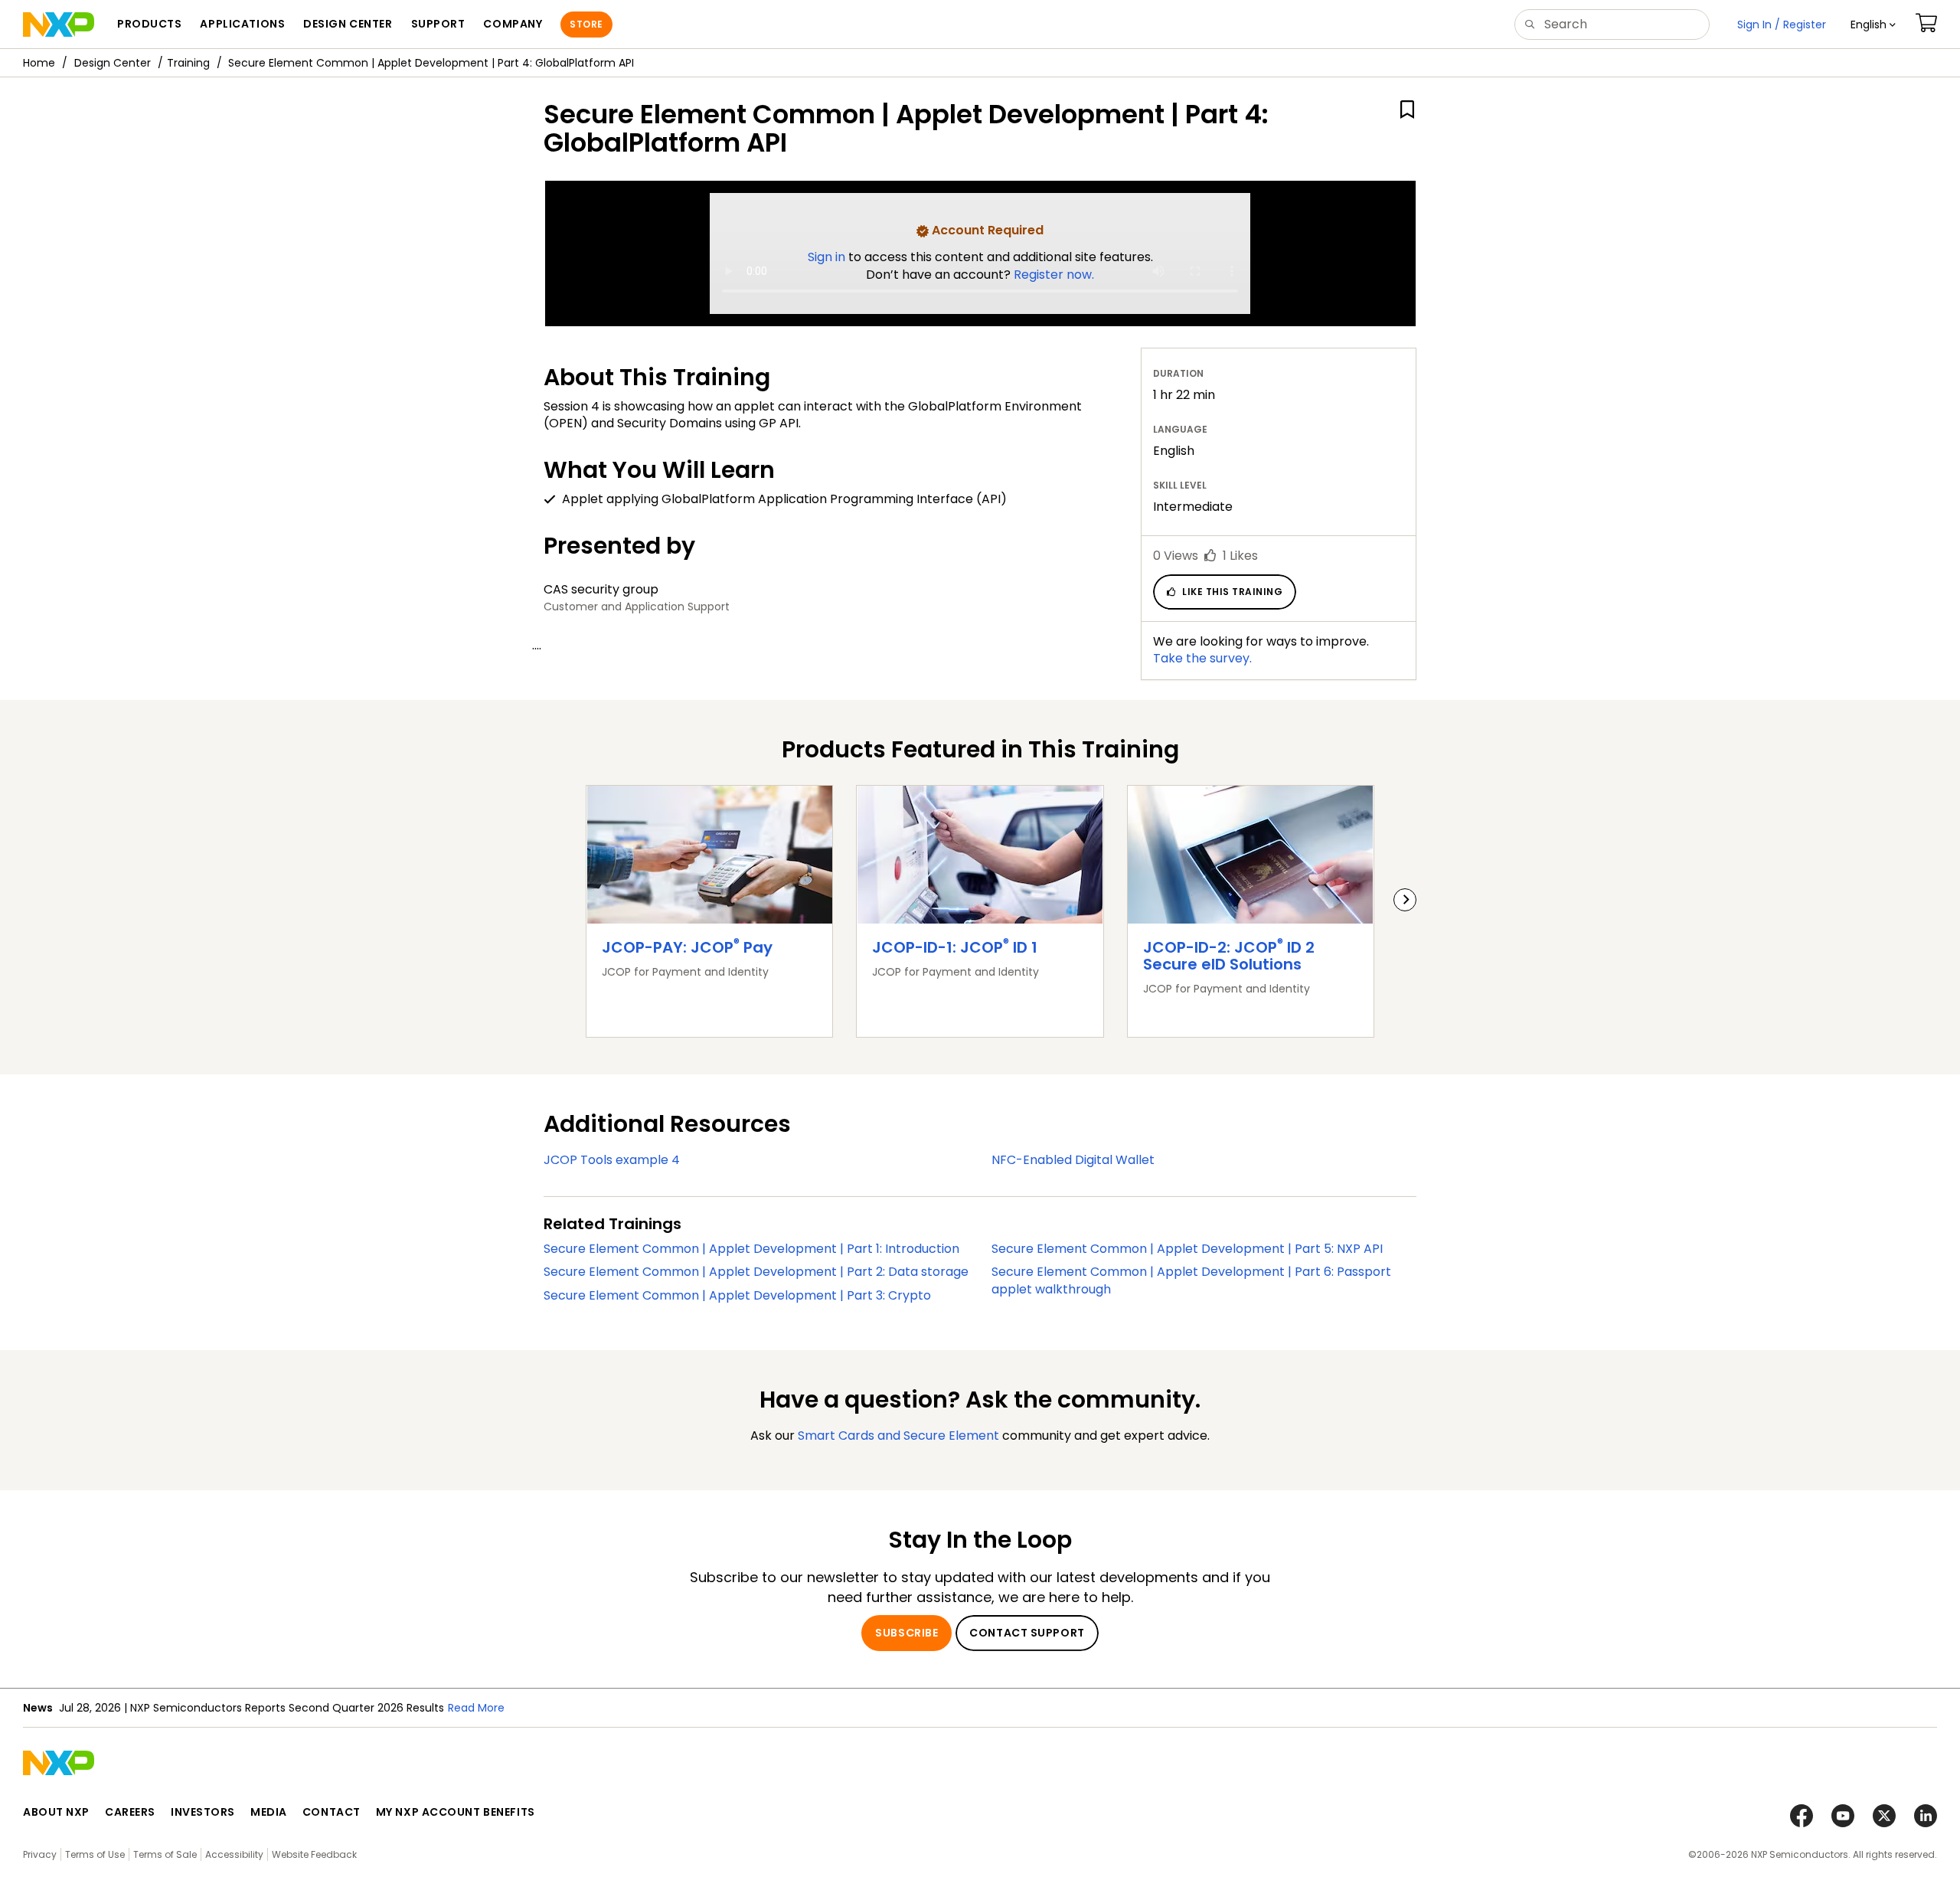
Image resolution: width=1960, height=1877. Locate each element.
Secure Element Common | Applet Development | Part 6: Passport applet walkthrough (1191, 1280)
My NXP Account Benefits (456, 1812)
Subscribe (906, 1633)
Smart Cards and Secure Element (898, 1436)
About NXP (56, 1812)
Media (269, 1812)
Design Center (113, 63)
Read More (476, 1708)
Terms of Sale (165, 1854)
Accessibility (234, 1854)
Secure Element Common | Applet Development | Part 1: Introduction (751, 1249)
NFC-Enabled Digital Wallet (1073, 1160)
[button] (1873, 25)
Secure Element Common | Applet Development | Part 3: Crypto (737, 1295)
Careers (130, 1812)
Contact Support (1027, 1633)
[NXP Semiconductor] (59, 25)
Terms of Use (95, 1854)
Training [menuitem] (188, 63)
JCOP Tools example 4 (612, 1160)
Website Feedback (314, 1854)
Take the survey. (1202, 658)
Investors (203, 1812)
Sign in (828, 257)
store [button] (586, 24)
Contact (332, 1812)
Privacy (40, 1854)
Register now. (1054, 275)
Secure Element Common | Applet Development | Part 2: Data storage (756, 1272)
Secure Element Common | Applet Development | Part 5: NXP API (1187, 1249)
